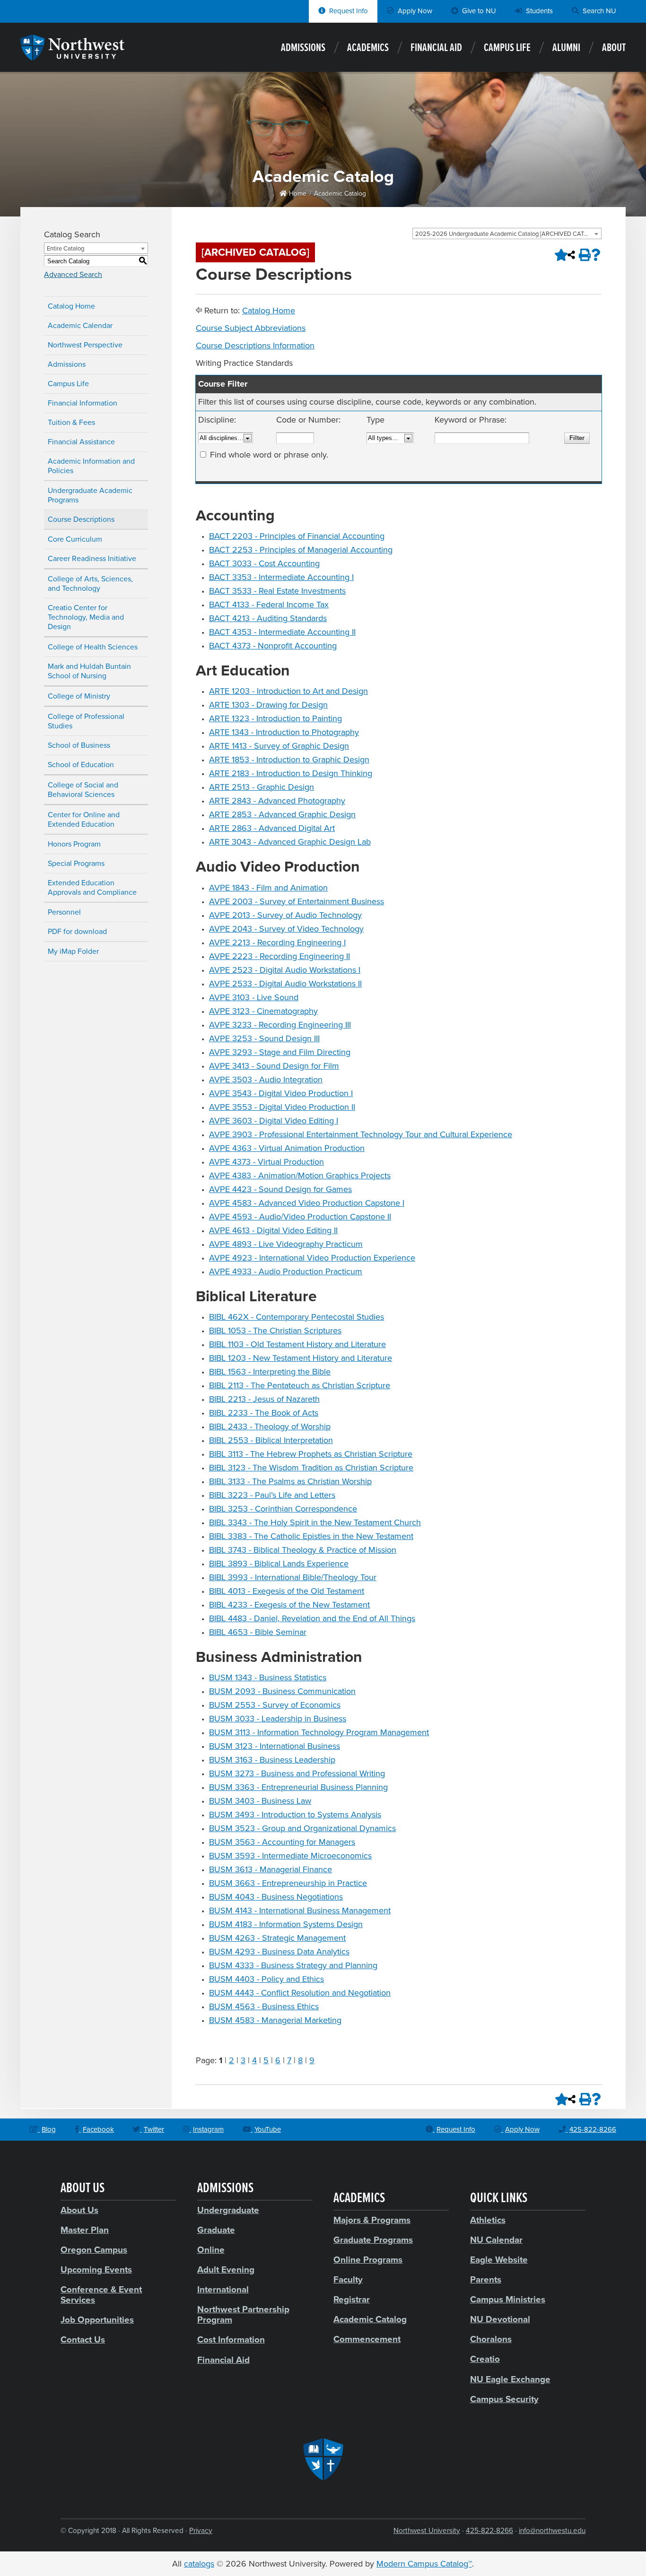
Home (297, 194)
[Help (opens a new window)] (596, 255)
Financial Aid (436, 48)
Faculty (348, 2280)
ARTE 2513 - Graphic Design (262, 787)
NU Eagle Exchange (510, 2379)
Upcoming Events (96, 2270)
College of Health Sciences (93, 647)
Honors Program (74, 844)
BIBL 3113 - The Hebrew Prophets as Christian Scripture (311, 1454)
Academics (368, 48)
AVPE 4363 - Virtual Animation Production (287, 1148)
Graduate (216, 2230)
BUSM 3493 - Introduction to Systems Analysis (295, 1815)
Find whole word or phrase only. (269, 455)
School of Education (81, 765)
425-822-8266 (489, 2531)
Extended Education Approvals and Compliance (92, 888)
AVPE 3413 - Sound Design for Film (274, 1066)
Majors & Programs (372, 2220)
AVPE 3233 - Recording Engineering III (280, 1025)
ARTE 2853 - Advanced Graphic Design (282, 814)
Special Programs (76, 864)
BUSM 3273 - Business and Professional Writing (297, 1773)
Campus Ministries (508, 2299)
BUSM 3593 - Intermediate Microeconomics (290, 1856)
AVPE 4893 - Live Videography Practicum (286, 1244)
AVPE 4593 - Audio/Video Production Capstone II (300, 1217)
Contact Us (83, 2340)
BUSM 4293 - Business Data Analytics (279, 1952)
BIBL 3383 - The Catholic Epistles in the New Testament (311, 1536)
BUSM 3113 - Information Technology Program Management (319, 1732)
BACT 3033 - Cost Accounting (264, 563)
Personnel (64, 912)
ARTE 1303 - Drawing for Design (268, 705)
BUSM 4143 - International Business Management (300, 1910)
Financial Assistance (81, 442)
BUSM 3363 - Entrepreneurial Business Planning (298, 1787)
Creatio (485, 2359)
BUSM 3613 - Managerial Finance (271, 1869)
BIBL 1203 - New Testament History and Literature (301, 1358)
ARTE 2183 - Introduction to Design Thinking (291, 773)
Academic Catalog (340, 194)
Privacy (201, 2531)
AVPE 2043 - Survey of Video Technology (286, 929)
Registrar (352, 2299)
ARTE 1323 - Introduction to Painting (275, 718)
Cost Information (231, 2340)
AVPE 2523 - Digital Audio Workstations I (285, 970)
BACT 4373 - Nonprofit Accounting (273, 646)
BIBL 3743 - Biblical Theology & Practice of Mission (303, 1550)
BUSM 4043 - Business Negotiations (276, 1897)
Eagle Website (499, 2260)
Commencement (367, 2339)
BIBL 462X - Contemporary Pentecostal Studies (297, 1317)
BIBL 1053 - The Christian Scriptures (275, 1331)
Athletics (488, 2220)
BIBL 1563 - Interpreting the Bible (270, 1372)
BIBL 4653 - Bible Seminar (258, 1632)
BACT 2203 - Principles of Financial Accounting (297, 536)
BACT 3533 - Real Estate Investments (277, 591)
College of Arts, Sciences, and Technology (90, 584)
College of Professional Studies (86, 721)
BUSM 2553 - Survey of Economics (275, 1705)
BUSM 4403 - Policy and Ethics (266, 1979)
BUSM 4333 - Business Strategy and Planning (293, 1965)
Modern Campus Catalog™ (424, 2564)
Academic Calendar (80, 326)
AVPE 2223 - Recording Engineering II (279, 956)
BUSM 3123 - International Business (275, 1746)
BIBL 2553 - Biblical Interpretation (271, 1440)
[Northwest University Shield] (323, 2459)
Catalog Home (71, 306)
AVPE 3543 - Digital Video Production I (281, 1093)
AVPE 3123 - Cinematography (263, 1011)
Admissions (303, 48)
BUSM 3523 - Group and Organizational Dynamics (302, 1828)
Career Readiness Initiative (92, 559)
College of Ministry (79, 696)
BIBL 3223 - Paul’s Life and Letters (272, 1495)
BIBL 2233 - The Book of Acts (264, 1413)
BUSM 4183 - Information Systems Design (286, 1924)
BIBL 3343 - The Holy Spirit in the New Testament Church (315, 1522)
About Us (79, 2210)
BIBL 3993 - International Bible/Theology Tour (293, 1577)
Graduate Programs (373, 2240)
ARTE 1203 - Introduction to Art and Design (288, 691)
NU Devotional (500, 2319)
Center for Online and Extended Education (84, 820)
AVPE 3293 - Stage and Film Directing (280, 1052)
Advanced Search (73, 275)
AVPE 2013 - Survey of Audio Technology (285, 915)
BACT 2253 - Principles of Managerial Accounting (301, 550)
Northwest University (427, 2531)
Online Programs (368, 2260)
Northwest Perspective (85, 345)
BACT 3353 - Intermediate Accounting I (281, 577)
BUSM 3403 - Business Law (260, 1801)
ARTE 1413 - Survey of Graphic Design (279, 746)
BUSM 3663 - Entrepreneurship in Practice (288, 1883)
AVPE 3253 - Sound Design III (264, 1038)
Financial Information (83, 403)
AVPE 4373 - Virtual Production (266, 1162)
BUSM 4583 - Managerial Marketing (275, 2020)
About (614, 48)
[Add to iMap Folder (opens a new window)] (559, 255)
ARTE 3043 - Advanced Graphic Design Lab (290, 842)
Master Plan (85, 2230)
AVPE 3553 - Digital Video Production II (282, 1107)
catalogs (199, 2564)
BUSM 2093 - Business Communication (282, 1691)
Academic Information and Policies (91, 466)
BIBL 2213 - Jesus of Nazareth (264, 1399)
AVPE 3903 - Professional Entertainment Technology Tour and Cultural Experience (361, 1134)
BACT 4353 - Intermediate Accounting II (282, 632)
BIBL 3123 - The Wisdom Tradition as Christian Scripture (311, 1468)
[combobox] (507, 233)
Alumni (566, 48)
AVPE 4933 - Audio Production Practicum (286, 1271)
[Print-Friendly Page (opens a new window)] (584, 255)
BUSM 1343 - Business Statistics (268, 1677)
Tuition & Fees (71, 423)
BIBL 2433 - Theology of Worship (270, 1426)
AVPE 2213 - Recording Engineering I (277, 942)
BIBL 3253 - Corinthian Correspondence (283, 1509)
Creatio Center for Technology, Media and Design (86, 617)
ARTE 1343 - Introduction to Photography (284, 732)
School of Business (79, 745)
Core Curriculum (75, 539)
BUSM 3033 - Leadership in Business (278, 1719)
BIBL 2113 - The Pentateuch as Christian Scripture (300, 1385)
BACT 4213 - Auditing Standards (268, 618)
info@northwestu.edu (552, 2531)
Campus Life (507, 48)
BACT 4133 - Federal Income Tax (269, 605)
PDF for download (77, 932)
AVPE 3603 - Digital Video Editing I (274, 1121)
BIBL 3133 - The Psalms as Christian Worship (290, 1481)
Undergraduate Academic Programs (90, 495)
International (223, 2290)
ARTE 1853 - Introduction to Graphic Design (289, 760)
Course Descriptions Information (255, 346)
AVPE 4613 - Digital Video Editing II (273, 1230)
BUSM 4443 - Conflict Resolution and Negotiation (300, 1993)
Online (211, 2250)
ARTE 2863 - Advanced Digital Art (272, 828)
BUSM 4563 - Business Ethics (264, 2006)
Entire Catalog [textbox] (65, 249)
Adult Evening (226, 2270)
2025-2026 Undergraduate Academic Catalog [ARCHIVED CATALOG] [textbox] (508, 234)
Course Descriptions (81, 519)
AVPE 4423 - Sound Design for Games (280, 1189)
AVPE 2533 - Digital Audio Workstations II (285, 984)
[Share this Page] (571, 255)
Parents (486, 2280)
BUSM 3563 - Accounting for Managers (282, 1842)
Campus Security (504, 2399)
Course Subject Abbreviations (251, 328)
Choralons (491, 2339)
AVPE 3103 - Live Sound (254, 997)
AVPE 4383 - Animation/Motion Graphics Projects (300, 1176)
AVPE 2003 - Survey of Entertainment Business (297, 901)
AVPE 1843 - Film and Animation (268, 888)
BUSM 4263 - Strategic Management (277, 1938)
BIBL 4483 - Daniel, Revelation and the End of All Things (312, 1618)
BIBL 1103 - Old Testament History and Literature (297, 1344)
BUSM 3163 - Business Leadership (272, 1760)
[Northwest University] (72, 56)
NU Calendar (496, 2240)
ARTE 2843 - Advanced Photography (277, 801)
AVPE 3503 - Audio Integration (266, 1080)
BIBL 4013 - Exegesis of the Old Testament (287, 1591)
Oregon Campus (94, 2250)
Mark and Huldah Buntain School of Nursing (89, 671)
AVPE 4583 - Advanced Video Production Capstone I (307, 1203)
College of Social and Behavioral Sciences (83, 790)
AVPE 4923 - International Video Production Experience (312, 1258)
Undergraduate (228, 2210)
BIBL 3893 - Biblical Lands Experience (279, 1564)
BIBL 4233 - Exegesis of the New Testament (289, 1605)
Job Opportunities (97, 2320)
